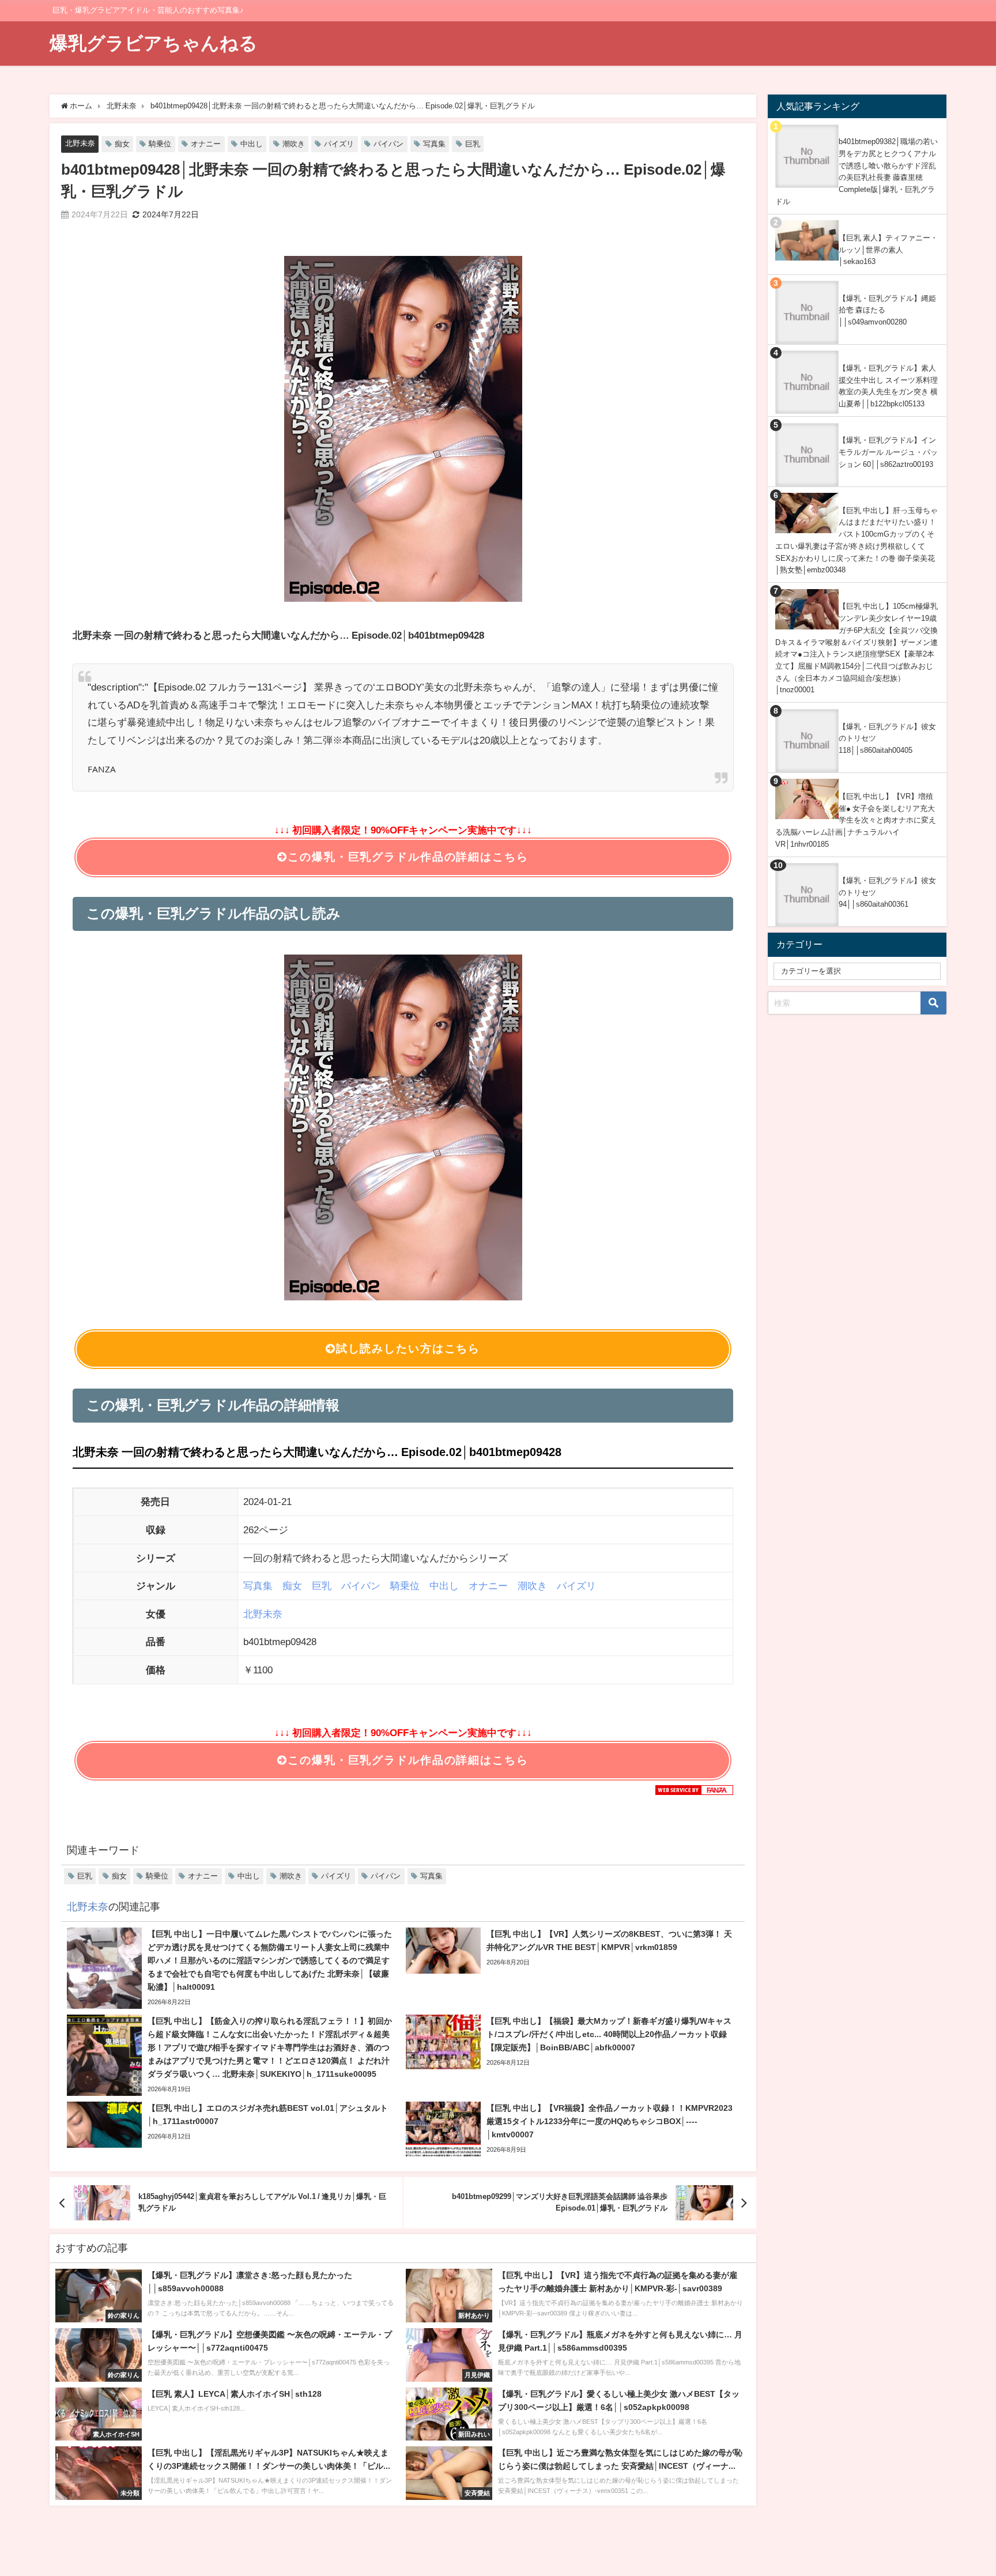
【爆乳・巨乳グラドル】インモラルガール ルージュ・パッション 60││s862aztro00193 (888, 452)
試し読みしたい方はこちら (408, 1349)
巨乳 (473, 144)
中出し (252, 144)
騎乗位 (160, 144)
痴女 (122, 144)
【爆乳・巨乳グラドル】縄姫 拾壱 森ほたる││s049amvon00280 (887, 310)
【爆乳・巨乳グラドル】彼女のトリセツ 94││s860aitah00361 (887, 892)
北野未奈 (80, 143)
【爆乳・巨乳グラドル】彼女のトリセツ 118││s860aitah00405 (887, 738)
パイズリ (339, 144)
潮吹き (294, 144)
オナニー (206, 144)
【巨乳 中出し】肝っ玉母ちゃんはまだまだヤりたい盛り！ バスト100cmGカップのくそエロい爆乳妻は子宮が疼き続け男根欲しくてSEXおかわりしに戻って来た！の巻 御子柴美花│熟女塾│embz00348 (857, 540)
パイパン (388, 144)
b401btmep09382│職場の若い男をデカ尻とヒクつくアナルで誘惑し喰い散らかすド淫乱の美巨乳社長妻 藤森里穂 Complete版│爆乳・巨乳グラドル (857, 171)
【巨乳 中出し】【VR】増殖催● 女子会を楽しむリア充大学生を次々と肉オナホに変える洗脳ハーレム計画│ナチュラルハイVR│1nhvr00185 (856, 820)
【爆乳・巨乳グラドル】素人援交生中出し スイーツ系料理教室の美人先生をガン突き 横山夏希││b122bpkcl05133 (888, 386)
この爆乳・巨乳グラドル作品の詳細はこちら (408, 857)
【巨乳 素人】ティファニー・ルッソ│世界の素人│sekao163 (888, 250)
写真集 (434, 144)
